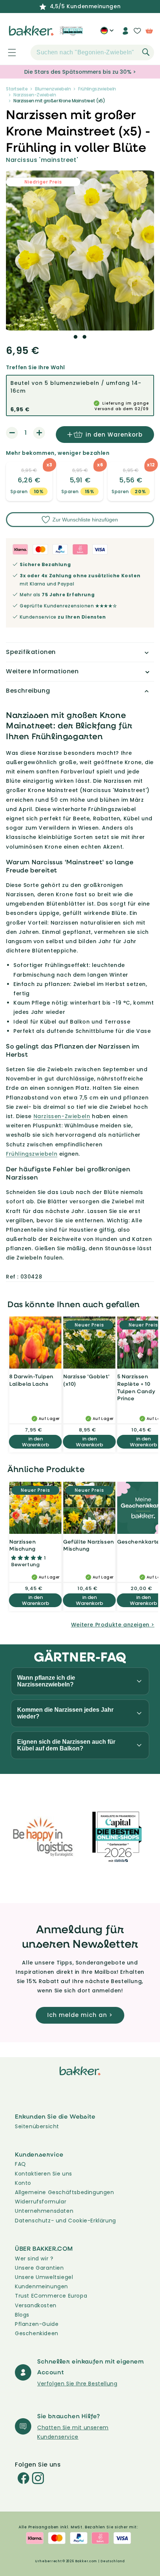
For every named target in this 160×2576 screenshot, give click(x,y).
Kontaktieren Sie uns (44, 2174)
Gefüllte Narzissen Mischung (89, 1545)
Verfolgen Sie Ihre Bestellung (77, 2384)
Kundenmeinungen (41, 2286)
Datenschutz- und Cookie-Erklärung (65, 2221)
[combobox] (92, 52)
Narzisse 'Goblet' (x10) (86, 1380)
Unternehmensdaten (44, 2211)
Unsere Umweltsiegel (44, 2277)
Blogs (22, 2315)
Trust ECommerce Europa (51, 2296)
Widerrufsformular (41, 2202)
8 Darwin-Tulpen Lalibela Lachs (31, 1380)
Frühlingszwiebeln (97, 89)
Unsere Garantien (39, 2268)
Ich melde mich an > (80, 2015)
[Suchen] (146, 52)
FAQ (20, 2164)
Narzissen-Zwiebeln (35, 95)
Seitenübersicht (37, 2126)
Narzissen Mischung (23, 1545)
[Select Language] (107, 33)
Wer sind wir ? (34, 2259)
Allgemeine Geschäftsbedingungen (65, 2192)
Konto (23, 2183)
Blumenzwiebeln (53, 89)
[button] (8, 52)
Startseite (17, 89)
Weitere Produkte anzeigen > (113, 1625)
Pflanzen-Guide (37, 2324)
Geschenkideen (37, 2333)
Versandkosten (36, 2305)
